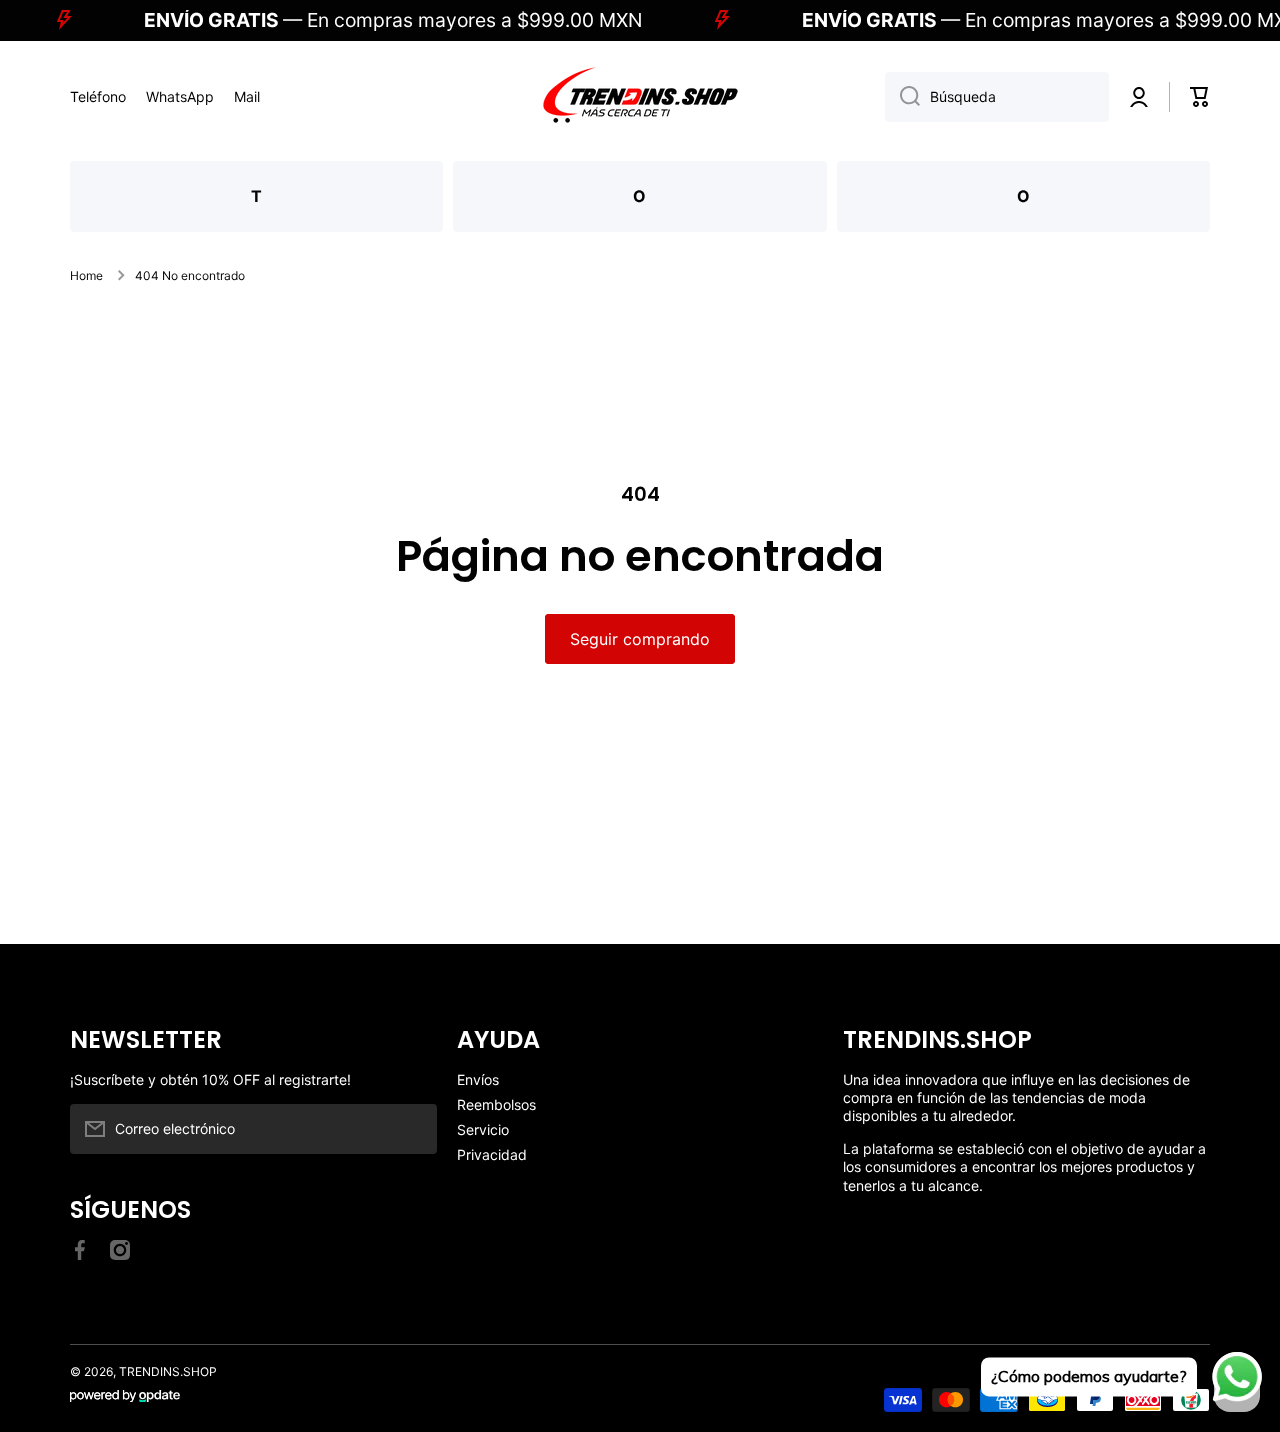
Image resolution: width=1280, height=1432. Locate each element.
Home (86, 275)
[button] (1200, 97)
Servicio (483, 1129)
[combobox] (997, 97)
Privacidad (492, 1154)
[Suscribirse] (412, 1129)
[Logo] (640, 97)
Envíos (478, 1079)
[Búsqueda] (902, 97)
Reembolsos (496, 1104)
